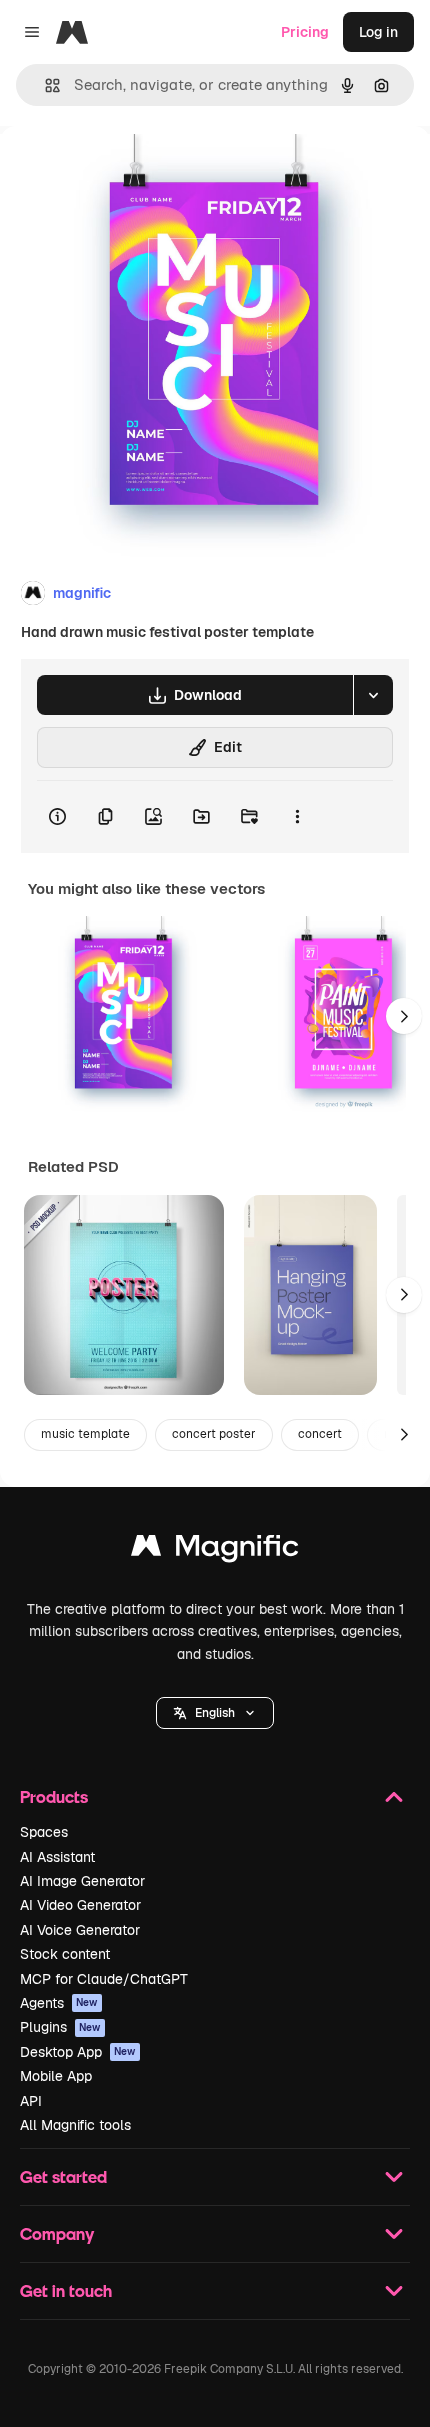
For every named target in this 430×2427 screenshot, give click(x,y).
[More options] (297, 817)
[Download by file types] (373, 695)
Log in (378, 32)
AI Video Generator (80, 1905)
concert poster (214, 1434)
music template (85, 1434)
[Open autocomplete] (44, 85)
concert (320, 1434)
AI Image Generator (82, 1881)
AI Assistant (57, 1857)
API (31, 2101)
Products (54, 1796)
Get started (63, 2176)
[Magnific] (215, 1550)
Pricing (305, 32)
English (215, 1713)
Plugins (60, 2027)
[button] (215, 1713)
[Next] (404, 1016)
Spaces (44, 1832)
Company (57, 2233)
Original (128, 171)
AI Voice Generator (80, 1930)
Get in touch (66, 2290)
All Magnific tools (75, 2125)
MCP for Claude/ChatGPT (104, 1979)
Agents (59, 2003)
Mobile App (56, 2076)
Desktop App (78, 2052)
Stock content (65, 1954)
